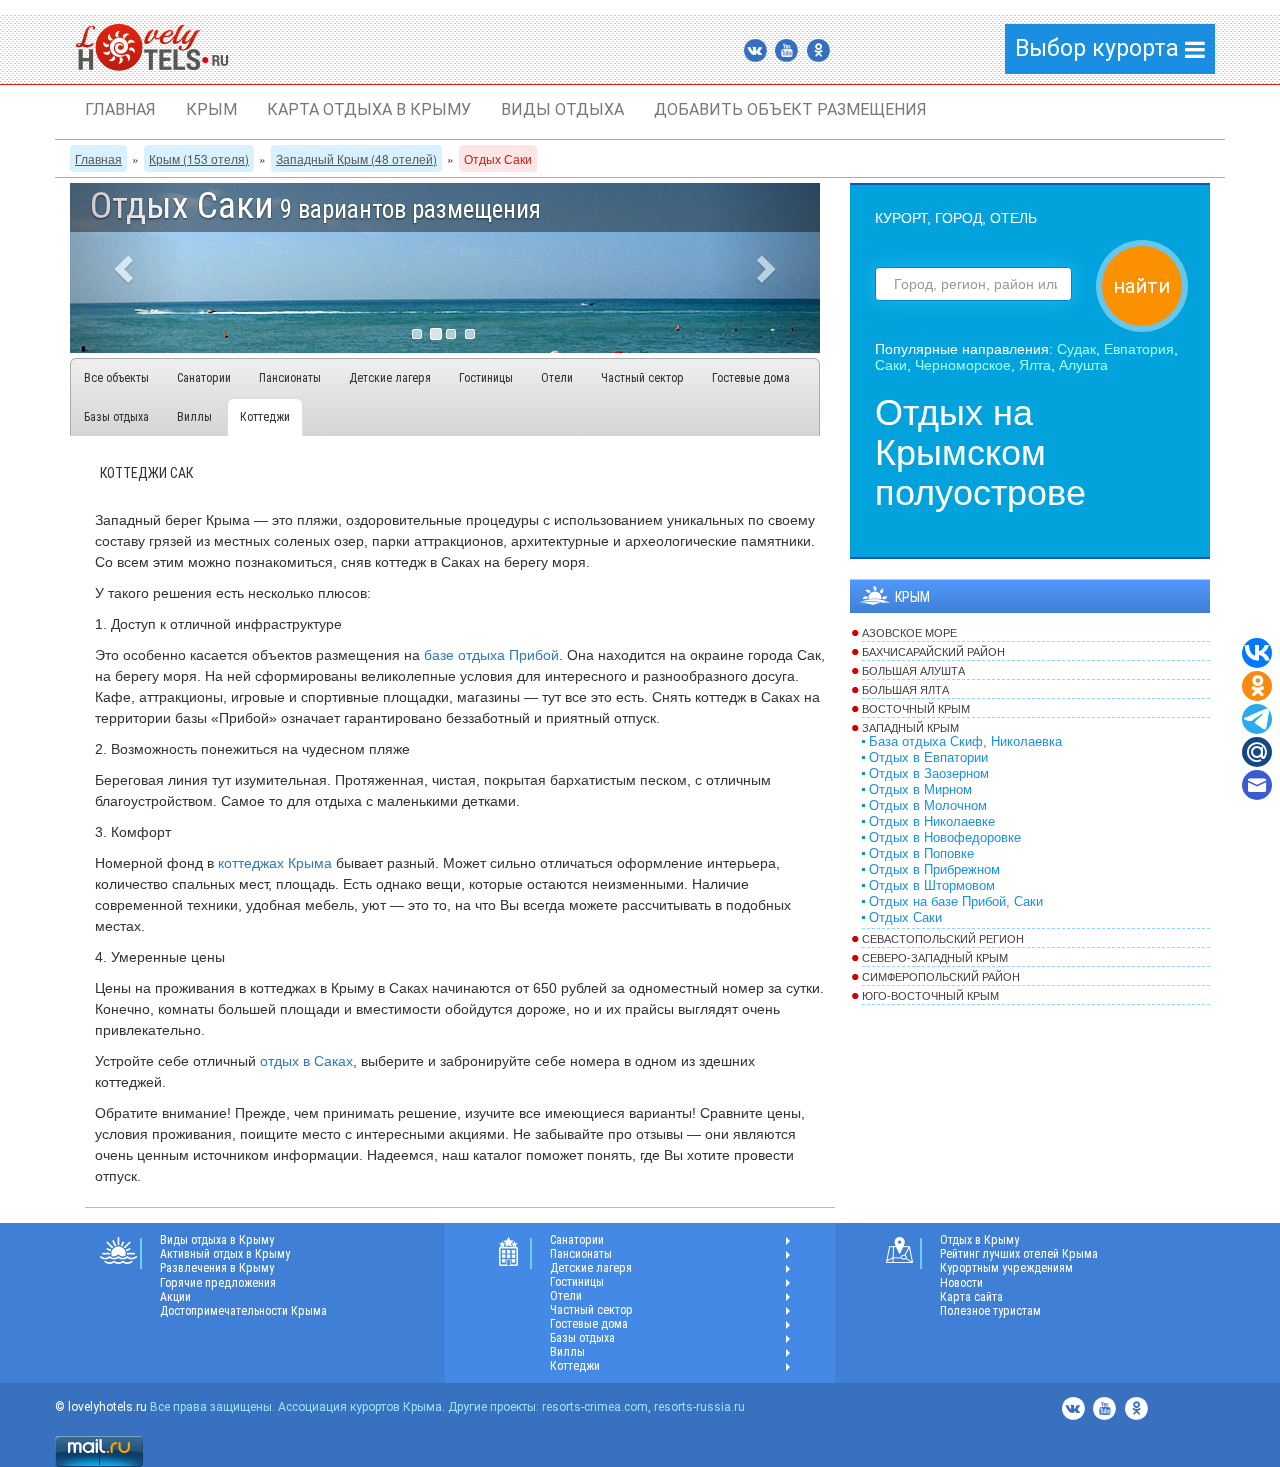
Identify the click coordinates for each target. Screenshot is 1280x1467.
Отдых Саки (905, 918)
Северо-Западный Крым (935, 958)
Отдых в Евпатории (928, 758)
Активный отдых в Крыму (225, 1254)
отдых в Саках (306, 1061)
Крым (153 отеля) (199, 158)
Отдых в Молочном (928, 806)
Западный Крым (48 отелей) (356, 158)
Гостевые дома (751, 378)
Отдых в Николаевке (932, 822)
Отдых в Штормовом (932, 886)
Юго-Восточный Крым (930, 996)
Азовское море (909, 633)
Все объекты (116, 378)
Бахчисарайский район (933, 652)
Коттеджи (265, 417)
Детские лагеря (390, 378)
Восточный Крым (916, 709)
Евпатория (1139, 349)
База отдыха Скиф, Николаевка (965, 742)
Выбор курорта (1100, 48)
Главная (120, 109)
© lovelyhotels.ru (101, 1407)
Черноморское (963, 365)
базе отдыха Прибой (491, 655)
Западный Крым (910, 728)
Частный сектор (642, 378)
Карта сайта (971, 1297)
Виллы (194, 417)
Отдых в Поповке (921, 854)
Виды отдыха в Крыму (217, 1240)
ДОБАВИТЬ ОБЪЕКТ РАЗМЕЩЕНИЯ (790, 109)
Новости (961, 1283)
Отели (557, 378)
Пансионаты (290, 378)
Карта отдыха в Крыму (369, 109)
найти (1141, 286)
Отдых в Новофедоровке (945, 838)
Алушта (1083, 365)
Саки (891, 365)
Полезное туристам (990, 1311)
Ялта (1035, 365)
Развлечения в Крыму (217, 1268)
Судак (1076, 349)
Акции (175, 1297)
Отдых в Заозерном (929, 774)
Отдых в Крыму (979, 1240)
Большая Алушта (913, 671)
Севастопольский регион (943, 939)
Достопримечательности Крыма (243, 1311)
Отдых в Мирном (920, 790)
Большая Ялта (905, 690)
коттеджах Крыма (273, 863)
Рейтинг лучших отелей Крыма (1019, 1254)
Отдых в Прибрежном (934, 870)
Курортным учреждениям (1006, 1268)
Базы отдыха (116, 417)
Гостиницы (486, 378)
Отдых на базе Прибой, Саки (956, 902)
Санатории (204, 378)
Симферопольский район (941, 977)
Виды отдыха (562, 109)
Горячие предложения (218, 1283)
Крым (211, 109)
